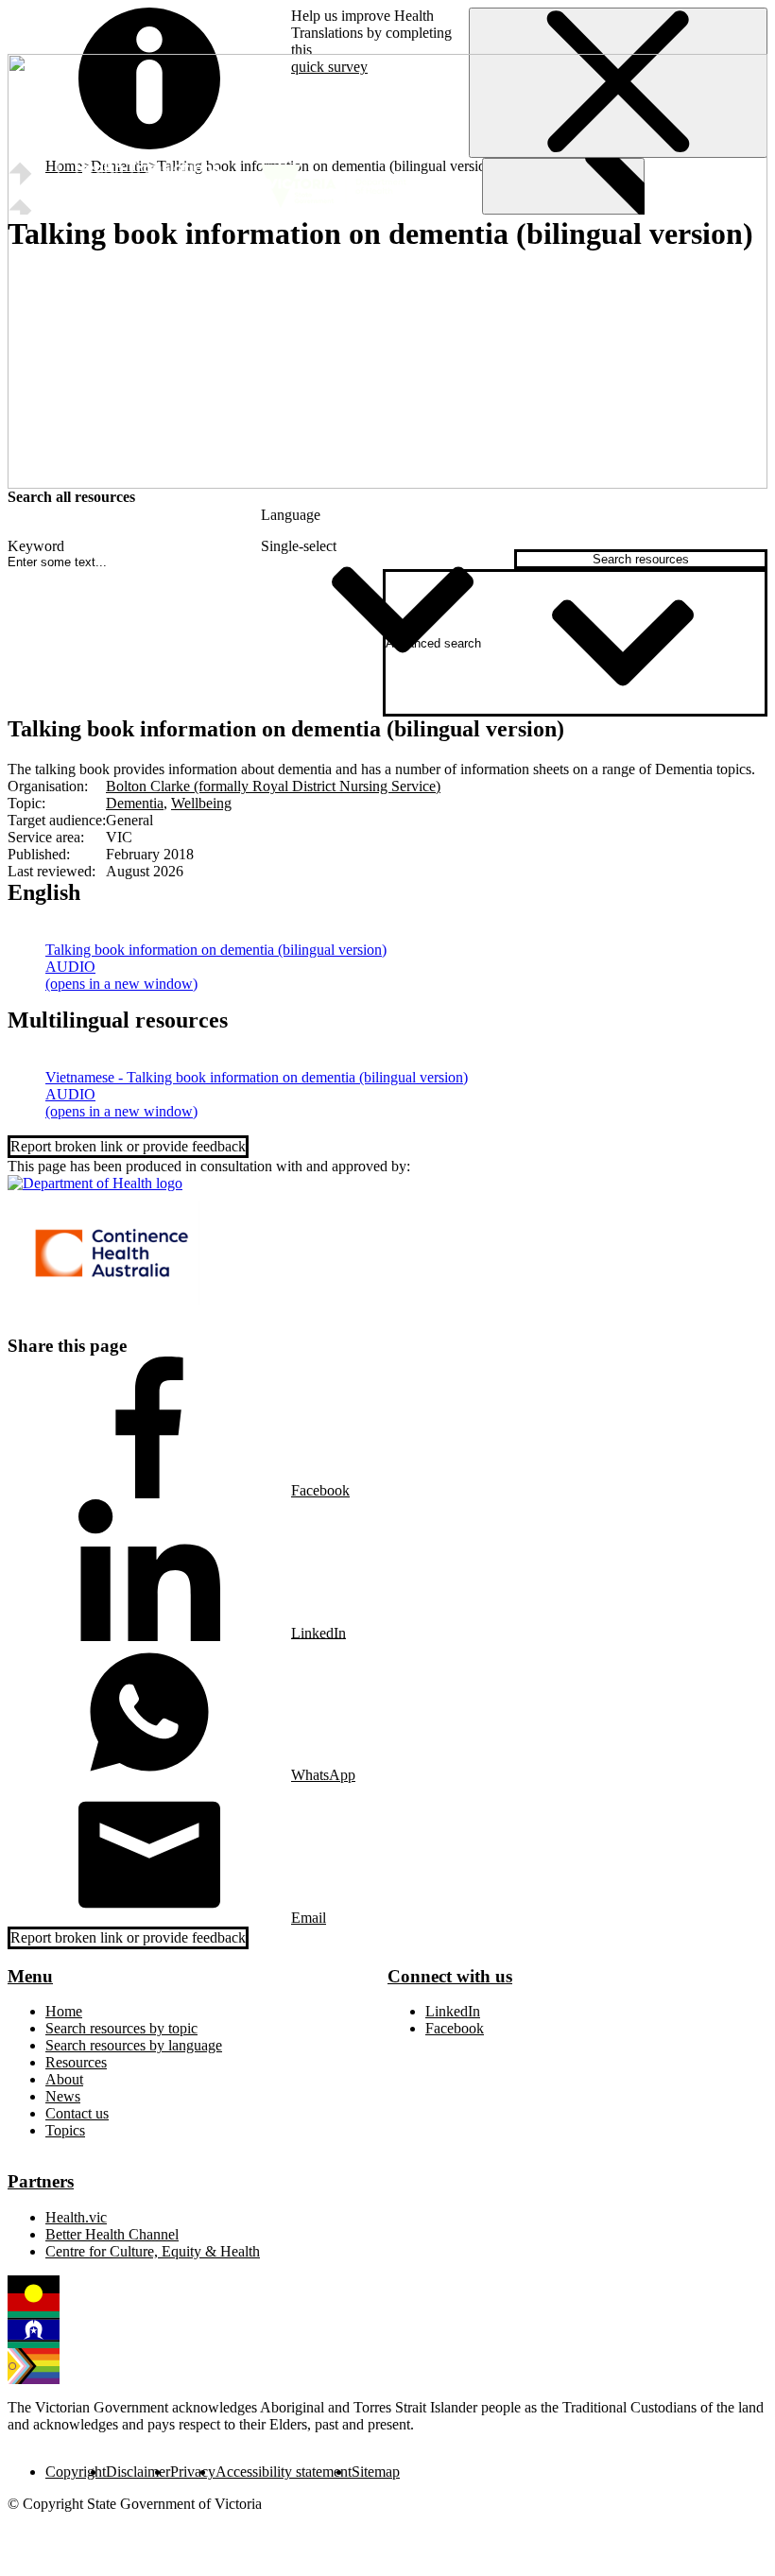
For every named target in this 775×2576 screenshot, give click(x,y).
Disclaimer (138, 2472)
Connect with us (450, 1976)
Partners (41, 2181)
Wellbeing (201, 803)
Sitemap (376, 2472)
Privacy (193, 2472)
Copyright (76, 2472)
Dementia (135, 803)
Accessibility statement (284, 2472)
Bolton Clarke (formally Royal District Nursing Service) (273, 786)
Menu (30, 1976)
